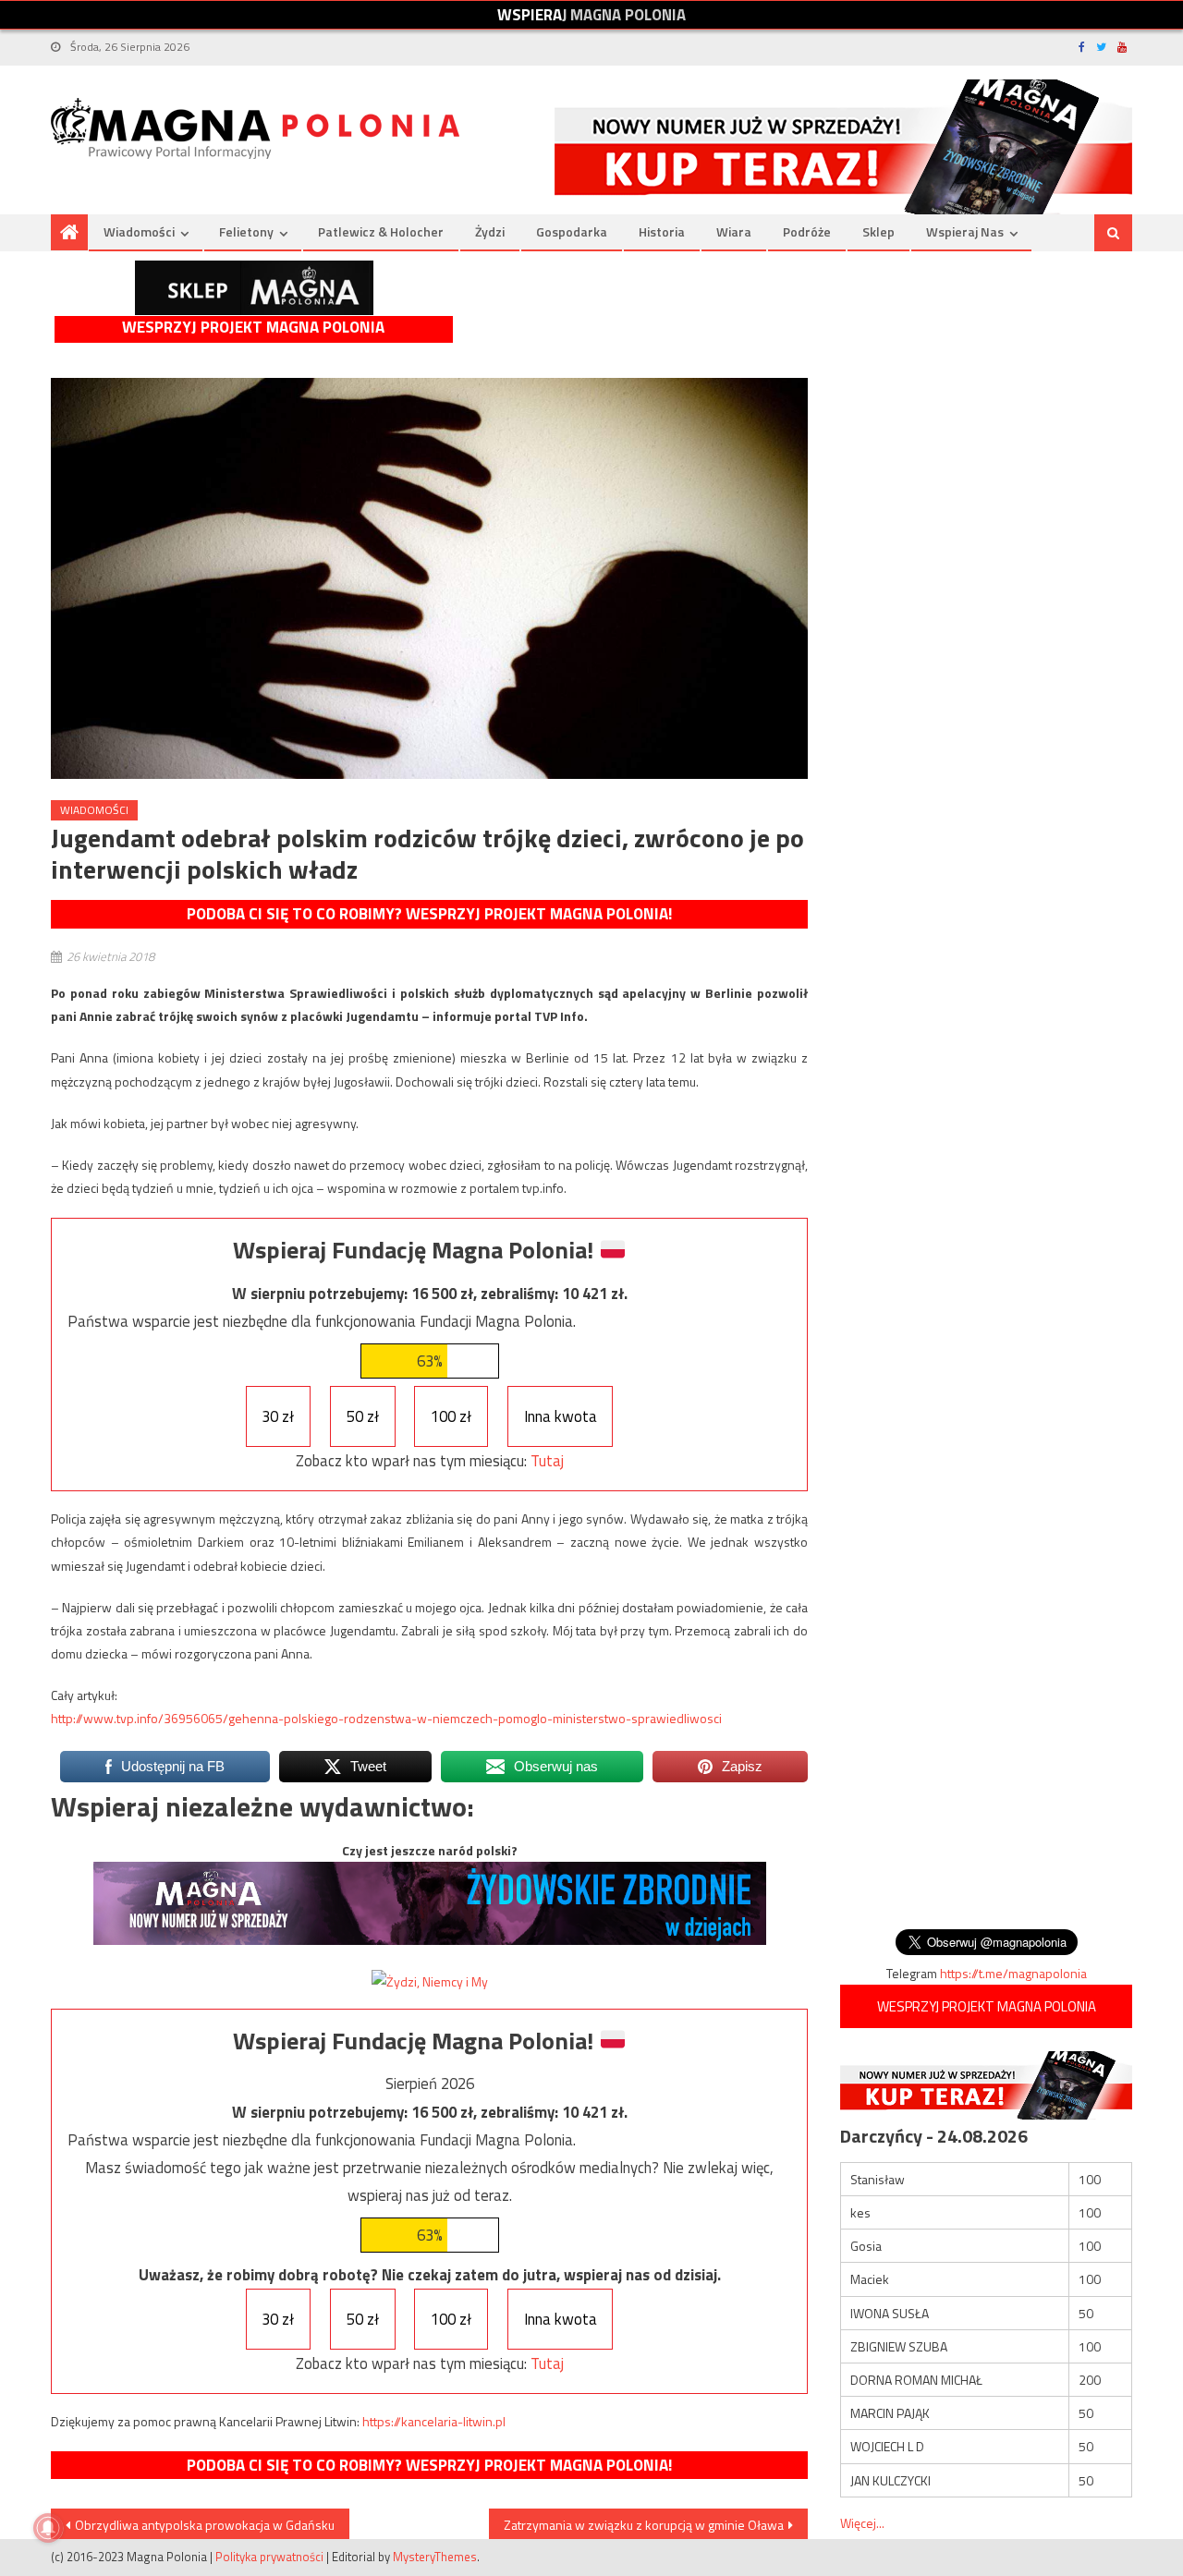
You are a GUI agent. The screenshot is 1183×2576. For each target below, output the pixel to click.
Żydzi (490, 231)
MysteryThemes (435, 2557)
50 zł (363, 1416)
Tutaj (547, 1461)
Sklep (878, 231)
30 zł (278, 1416)
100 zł (451, 1416)
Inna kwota (561, 1416)
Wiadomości (139, 231)
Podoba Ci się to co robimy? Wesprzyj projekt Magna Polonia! (429, 914)
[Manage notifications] (48, 2528)
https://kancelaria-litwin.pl (434, 2421)
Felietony (246, 231)
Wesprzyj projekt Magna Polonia (253, 328)
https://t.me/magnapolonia (1013, 1973)
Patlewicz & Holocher (381, 231)
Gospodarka (572, 231)
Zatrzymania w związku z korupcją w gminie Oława (644, 2525)
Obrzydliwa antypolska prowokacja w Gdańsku (205, 2525)
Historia (662, 231)
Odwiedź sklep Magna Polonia (254, 288)
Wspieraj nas (965, 231)
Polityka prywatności (269, 2557)
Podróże (807, 231)
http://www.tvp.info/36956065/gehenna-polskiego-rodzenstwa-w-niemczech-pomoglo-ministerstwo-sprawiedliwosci (386, 1718)
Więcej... (862, 2523)
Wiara (734, 231)
